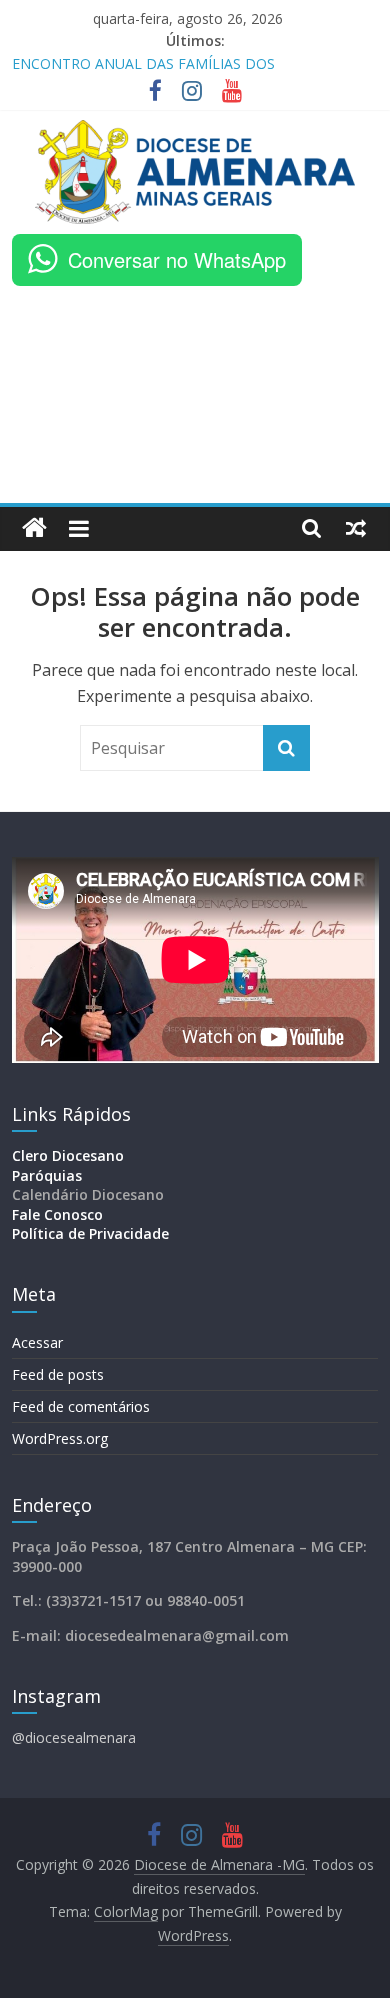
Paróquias (47, 1175)
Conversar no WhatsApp (177, 259)
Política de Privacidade (90, 1233)
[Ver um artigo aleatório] (356, 528)
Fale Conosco (57, 1214)
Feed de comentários (81, 1406)
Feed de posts (58, 1374)
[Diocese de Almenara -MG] (34, 528)
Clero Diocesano (68, 1155)
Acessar (37, 1342)
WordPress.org (60, 1438)
